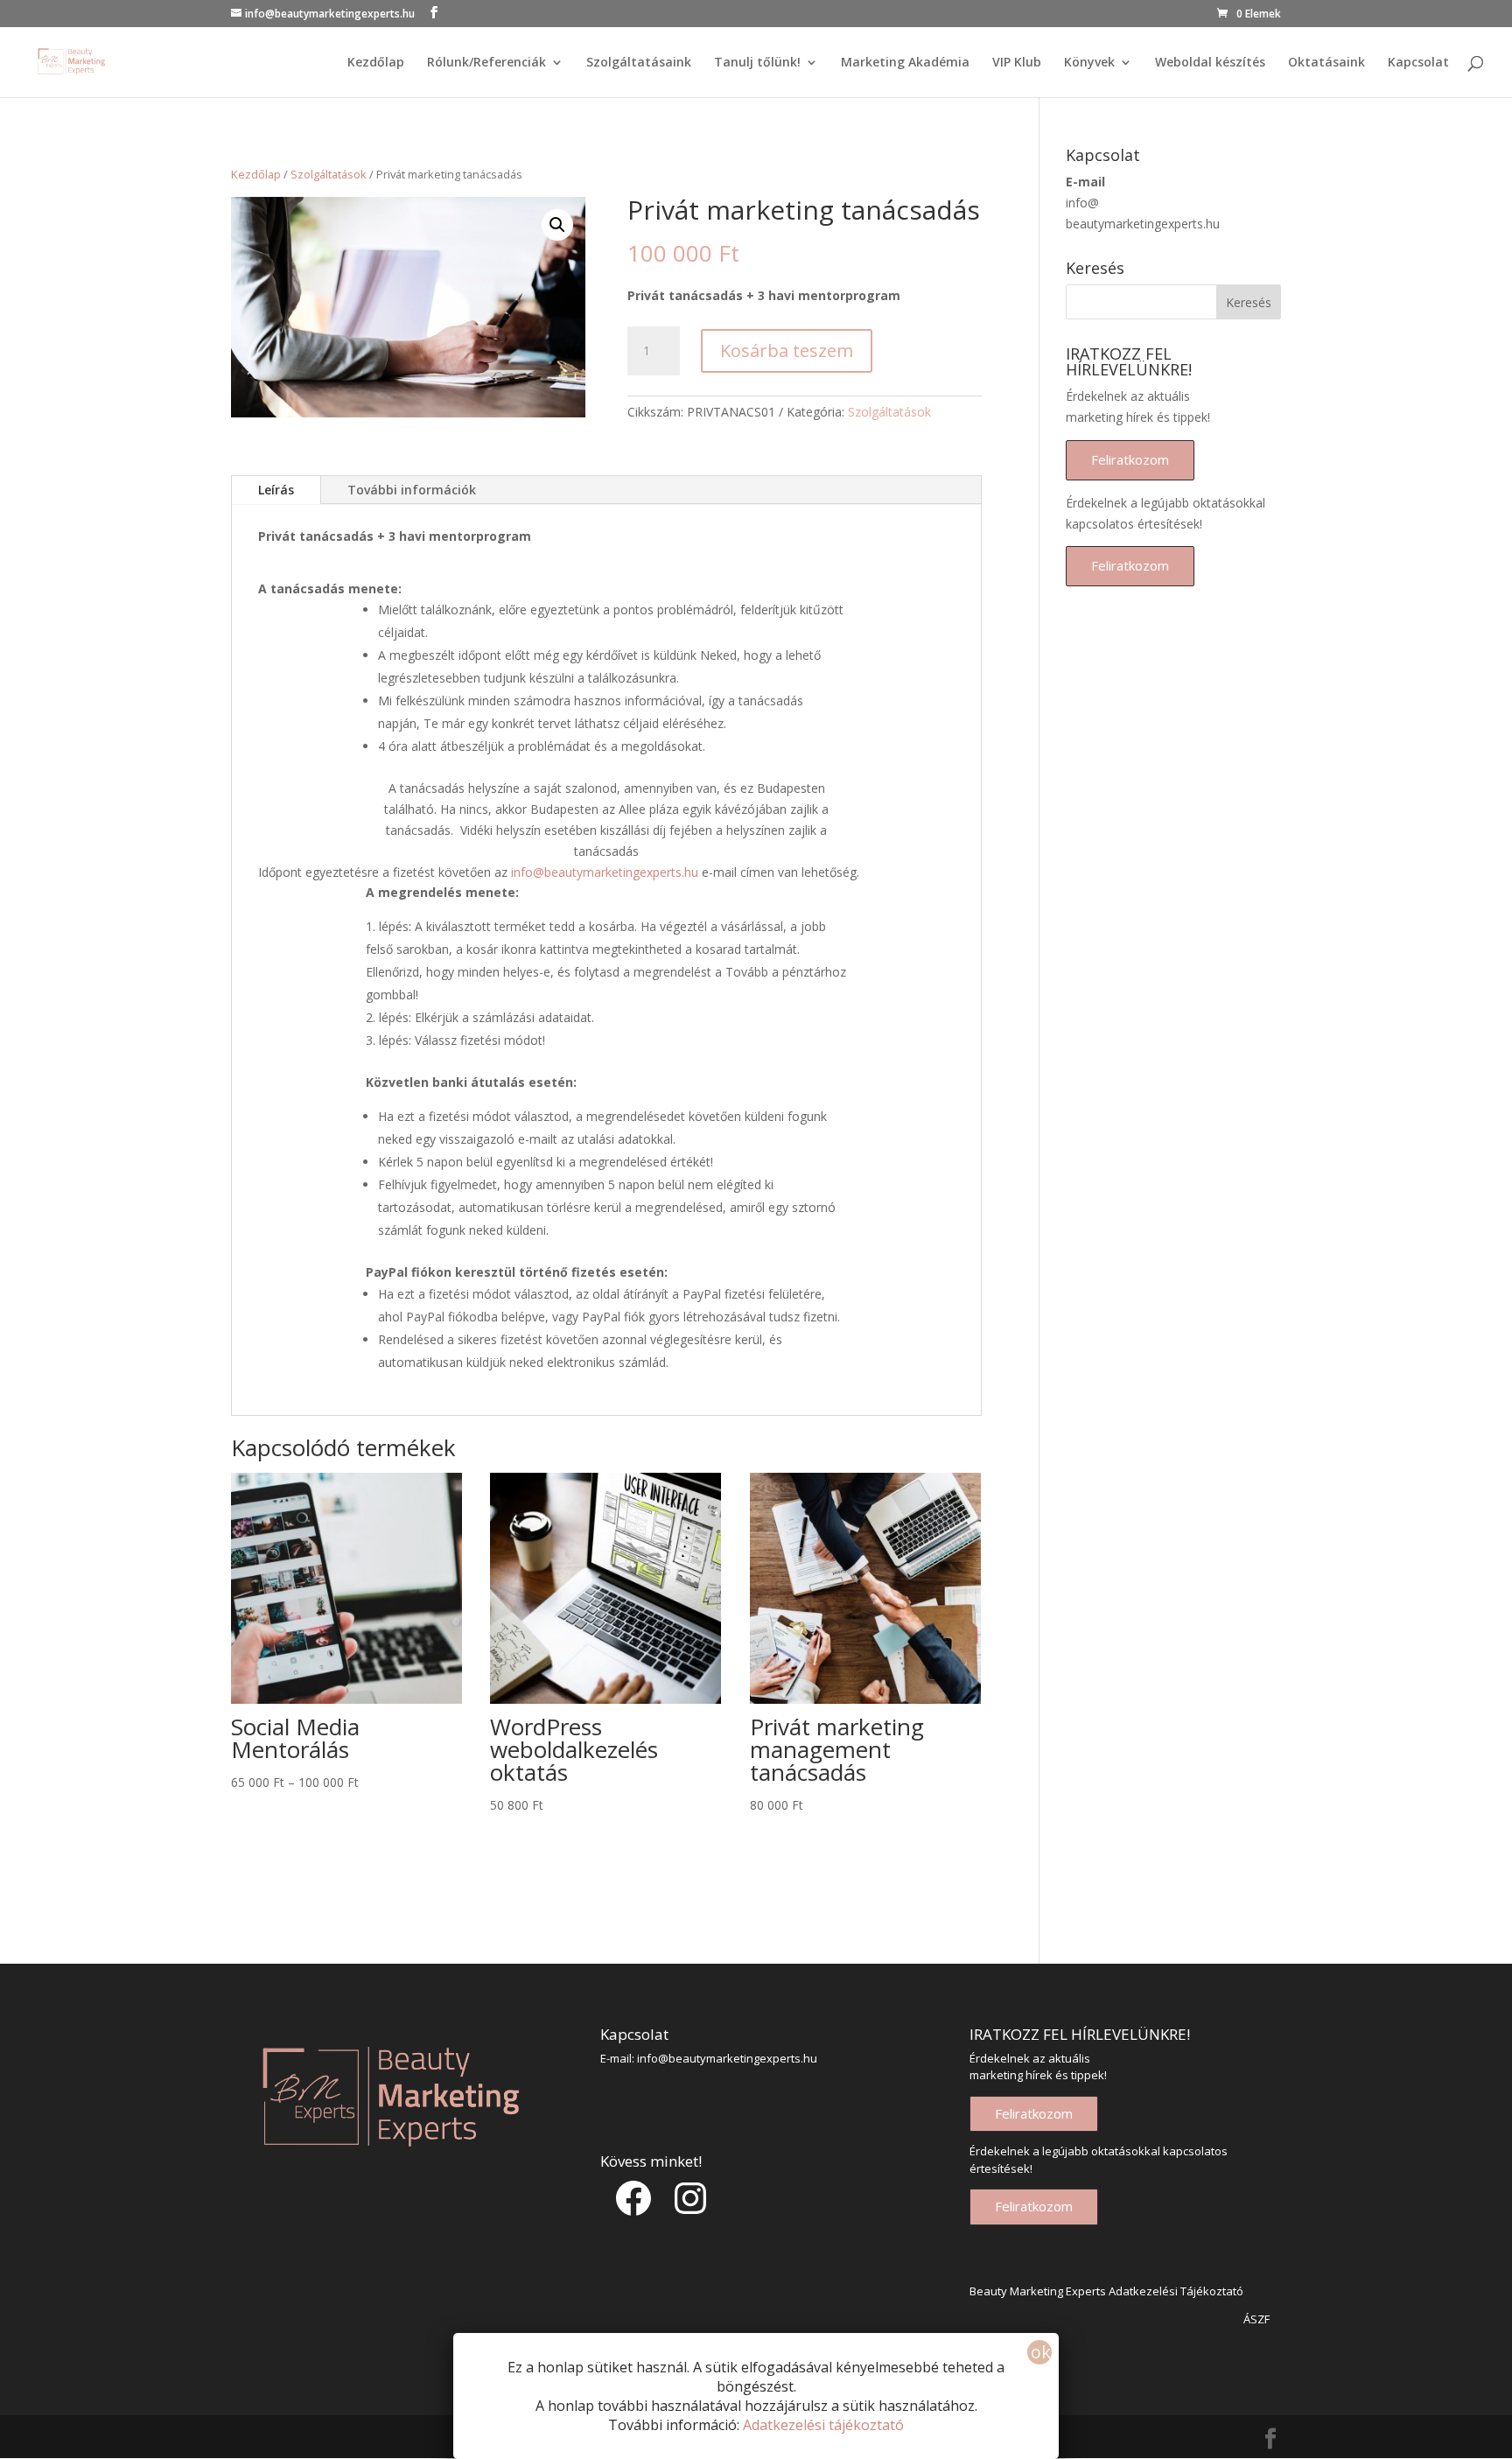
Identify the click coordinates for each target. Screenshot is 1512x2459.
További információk (412, 490)
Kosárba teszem (787, 350)
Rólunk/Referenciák (486, 63)
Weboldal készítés (1210, 63)
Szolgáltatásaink (639, 63)
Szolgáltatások (329, 174)
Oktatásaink (1326, 63)
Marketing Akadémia (905, 63)
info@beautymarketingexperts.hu (605, 872)
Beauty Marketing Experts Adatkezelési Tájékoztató (1106, 2291)
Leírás (276, 490)
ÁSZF (1256, 2319)
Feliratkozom (1130, 459)
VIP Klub (1017, 63)
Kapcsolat (1418, 63)
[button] (557, 225)
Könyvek (1089, 63)
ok (1041, 2352)
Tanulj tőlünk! (757, 63)
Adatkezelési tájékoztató (823, 2425)
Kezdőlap (376, 63)
